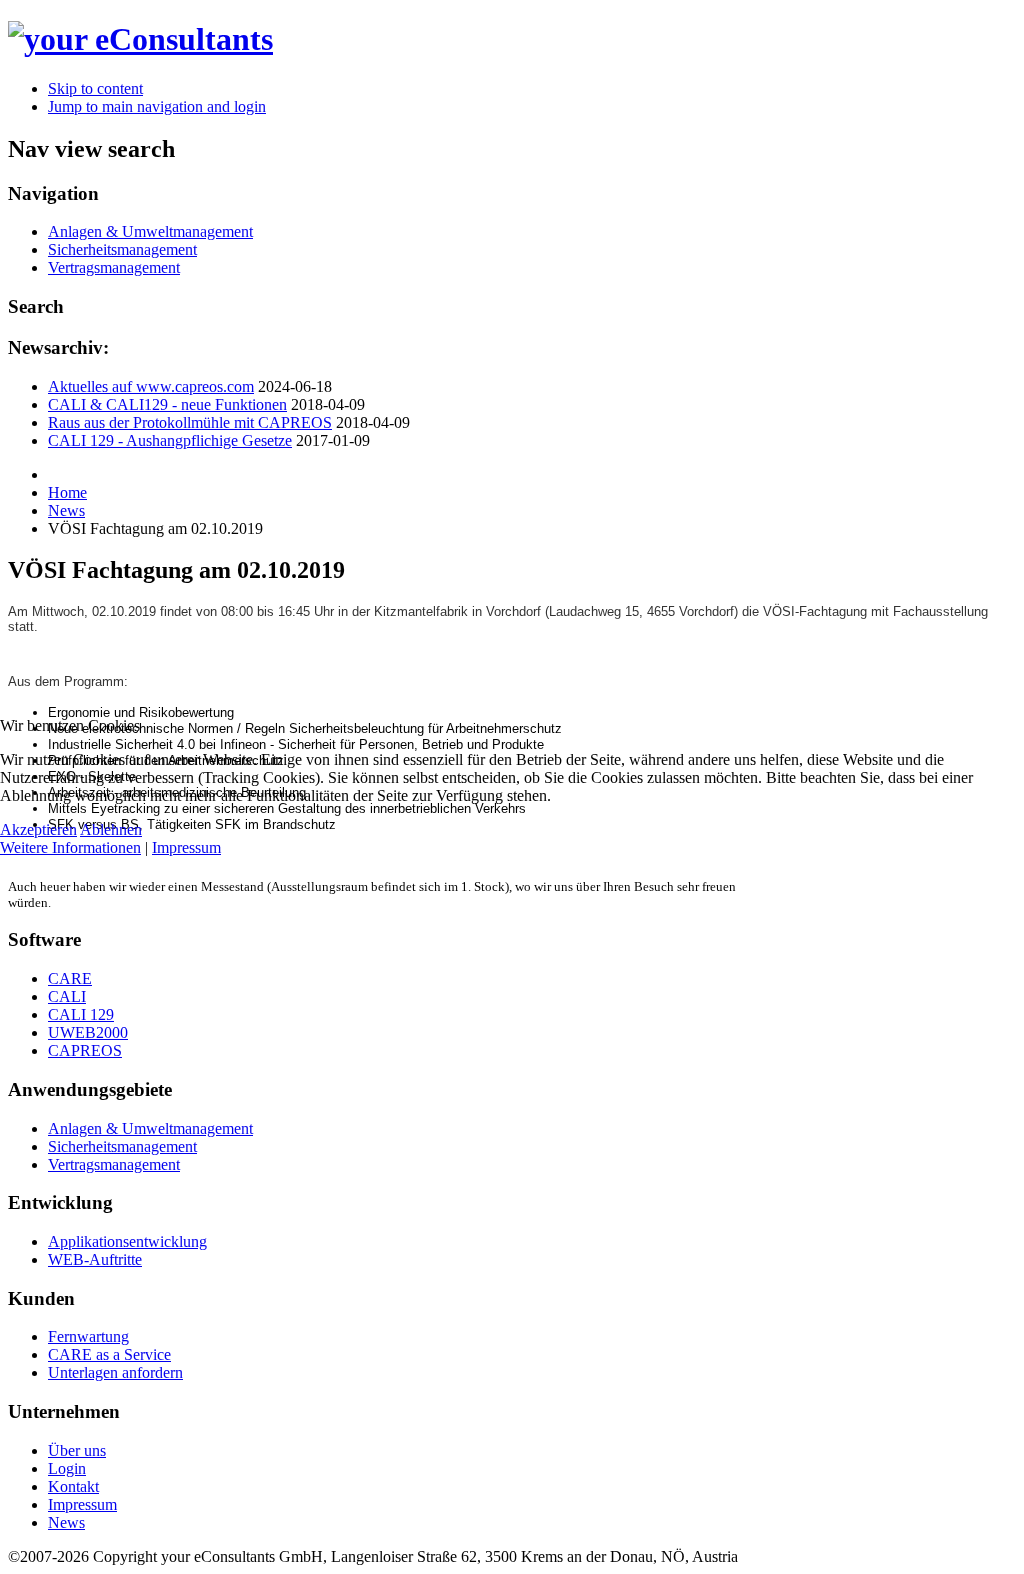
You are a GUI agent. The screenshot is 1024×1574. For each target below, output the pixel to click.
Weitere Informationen (70, 847)
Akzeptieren (38, 829)
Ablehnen (111, 829)
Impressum (186, 847)
